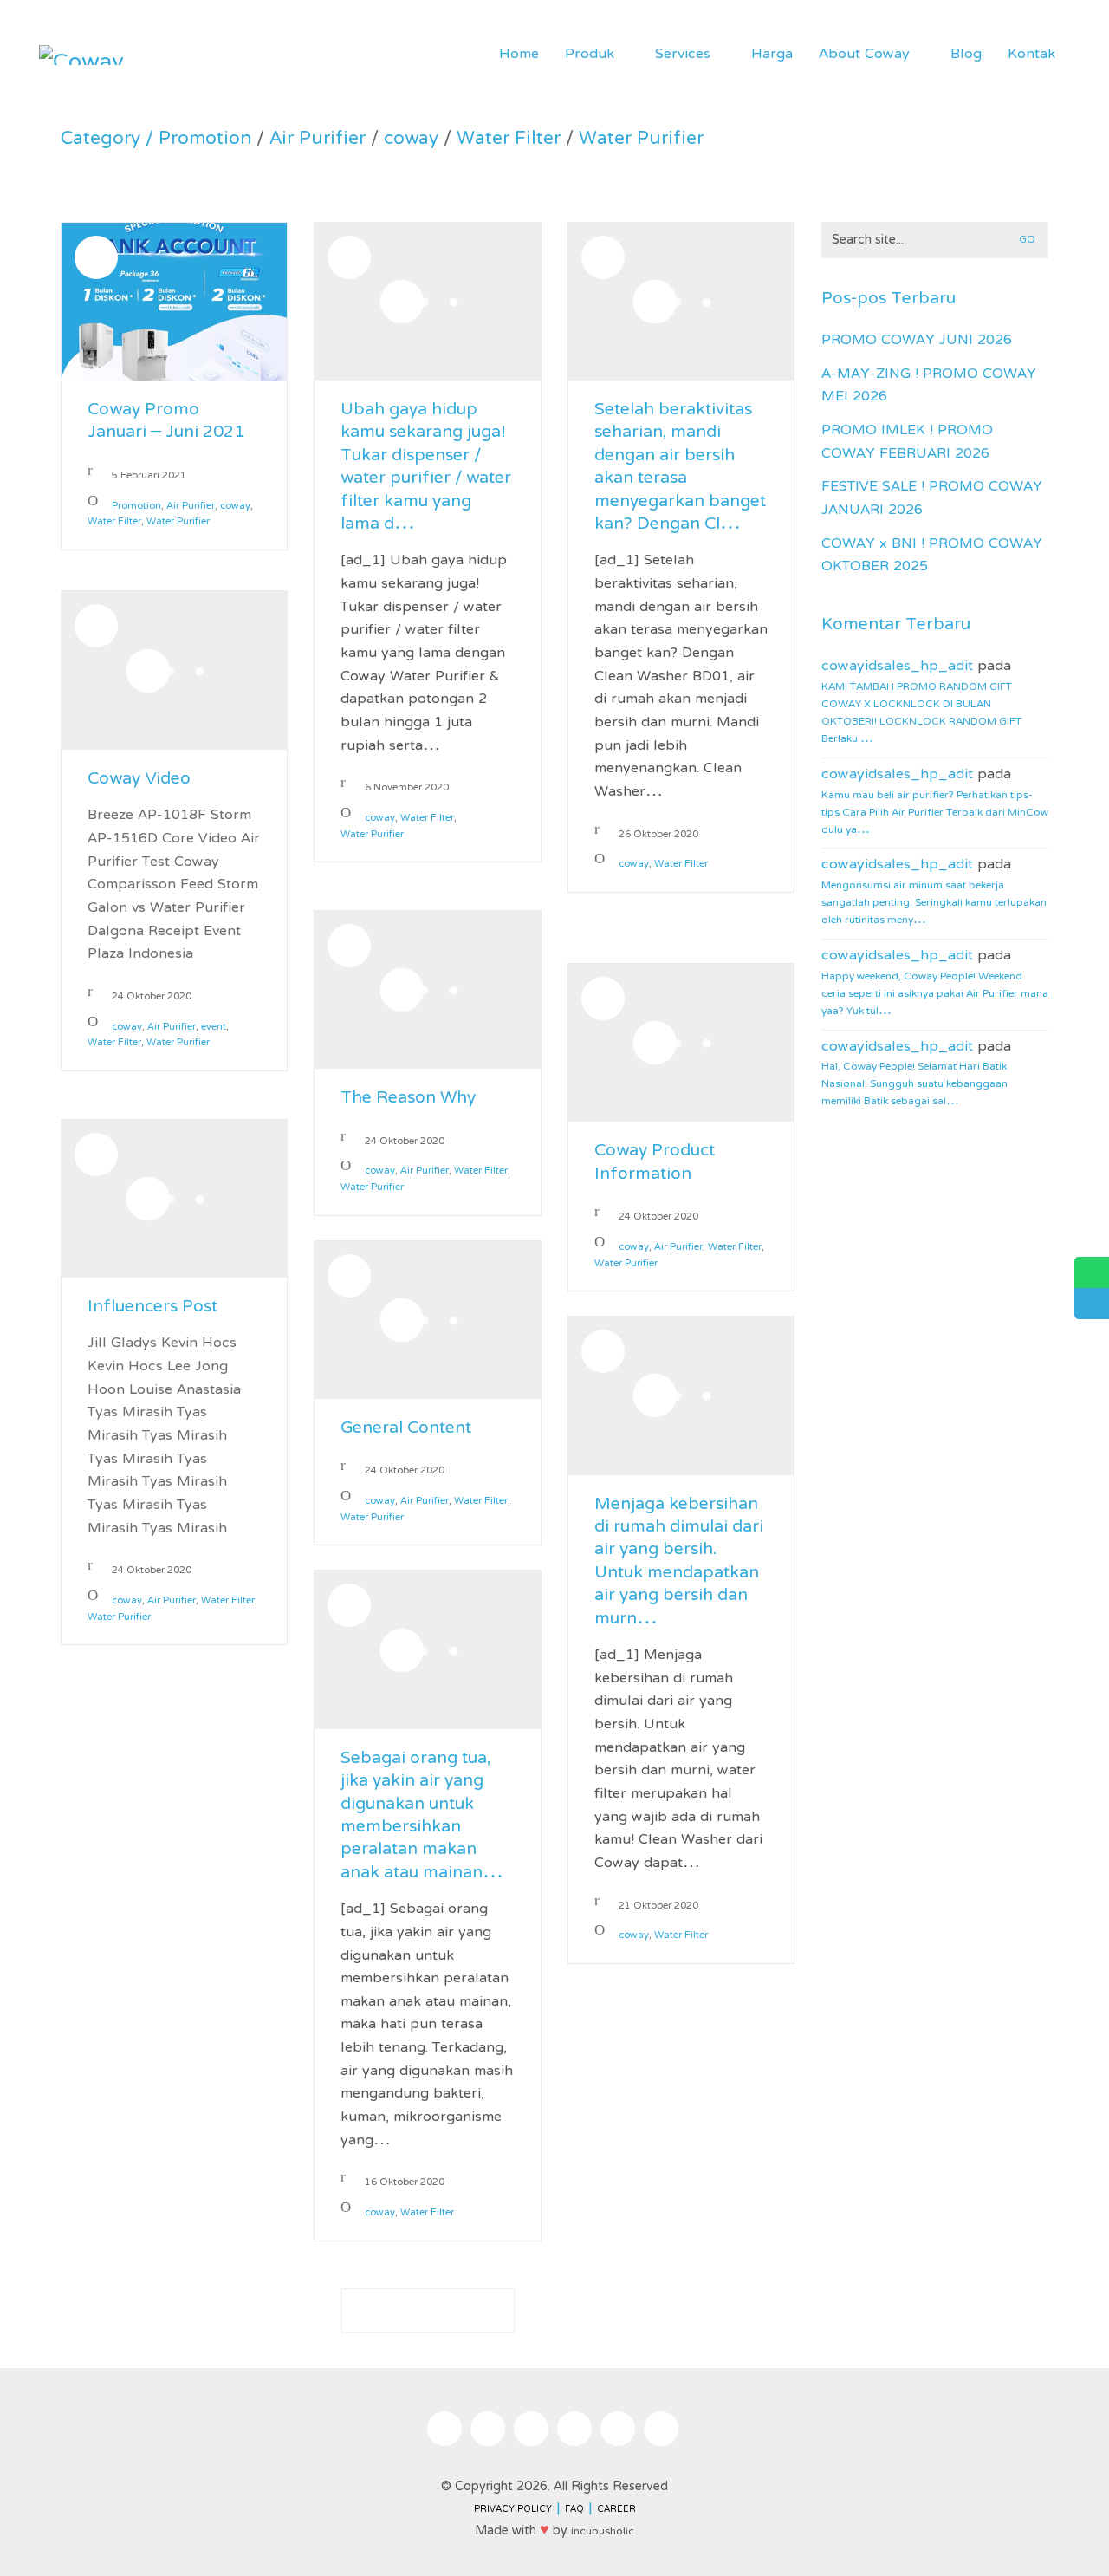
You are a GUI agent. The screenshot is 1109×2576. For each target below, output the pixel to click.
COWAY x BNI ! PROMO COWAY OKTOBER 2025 (932, 556)
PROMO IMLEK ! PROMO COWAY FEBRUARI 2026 (907, 442)
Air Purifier (318, 140)
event (214, 1028)
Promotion (205, 140)
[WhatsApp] (618, 2429)
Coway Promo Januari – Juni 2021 (166, 423)
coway (411, 140)
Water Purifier (641, 140)
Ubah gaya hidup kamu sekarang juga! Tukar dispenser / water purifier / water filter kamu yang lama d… (426, 468)
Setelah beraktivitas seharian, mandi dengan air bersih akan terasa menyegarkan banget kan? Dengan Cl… (680, 468)
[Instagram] (444, 2429)
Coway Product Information (655, 1164)
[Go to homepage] (82, 55)
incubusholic (603, 2532)
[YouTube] (574, 2429)
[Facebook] (488, 2429)
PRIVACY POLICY (513, 2510)
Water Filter (509, 140)
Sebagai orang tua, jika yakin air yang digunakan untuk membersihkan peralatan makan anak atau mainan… (422, 1817)
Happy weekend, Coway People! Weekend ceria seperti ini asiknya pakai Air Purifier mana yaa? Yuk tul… (935, 994)
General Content (406, 1429)
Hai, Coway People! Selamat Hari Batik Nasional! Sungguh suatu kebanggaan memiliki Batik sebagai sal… (914, 1084)
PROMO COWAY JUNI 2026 (917, 341)
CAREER (616, 2510)
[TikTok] (531, 2429)
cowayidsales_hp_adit (897, 667)
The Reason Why (408, 1099)
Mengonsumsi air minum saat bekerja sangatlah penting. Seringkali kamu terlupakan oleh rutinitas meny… (934, 903)
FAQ (574, 2510)
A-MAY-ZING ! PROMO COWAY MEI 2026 (929, 386)
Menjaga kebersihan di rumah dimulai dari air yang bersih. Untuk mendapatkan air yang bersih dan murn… (679, 1563)
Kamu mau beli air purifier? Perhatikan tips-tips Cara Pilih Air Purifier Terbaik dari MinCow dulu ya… (935, 813)
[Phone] (661, 2429)
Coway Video (139, 780)
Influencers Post (152, 1308)
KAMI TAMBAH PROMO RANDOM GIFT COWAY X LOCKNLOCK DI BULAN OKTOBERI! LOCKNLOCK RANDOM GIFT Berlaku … (921, 713)
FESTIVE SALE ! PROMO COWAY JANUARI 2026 (932, 499)
